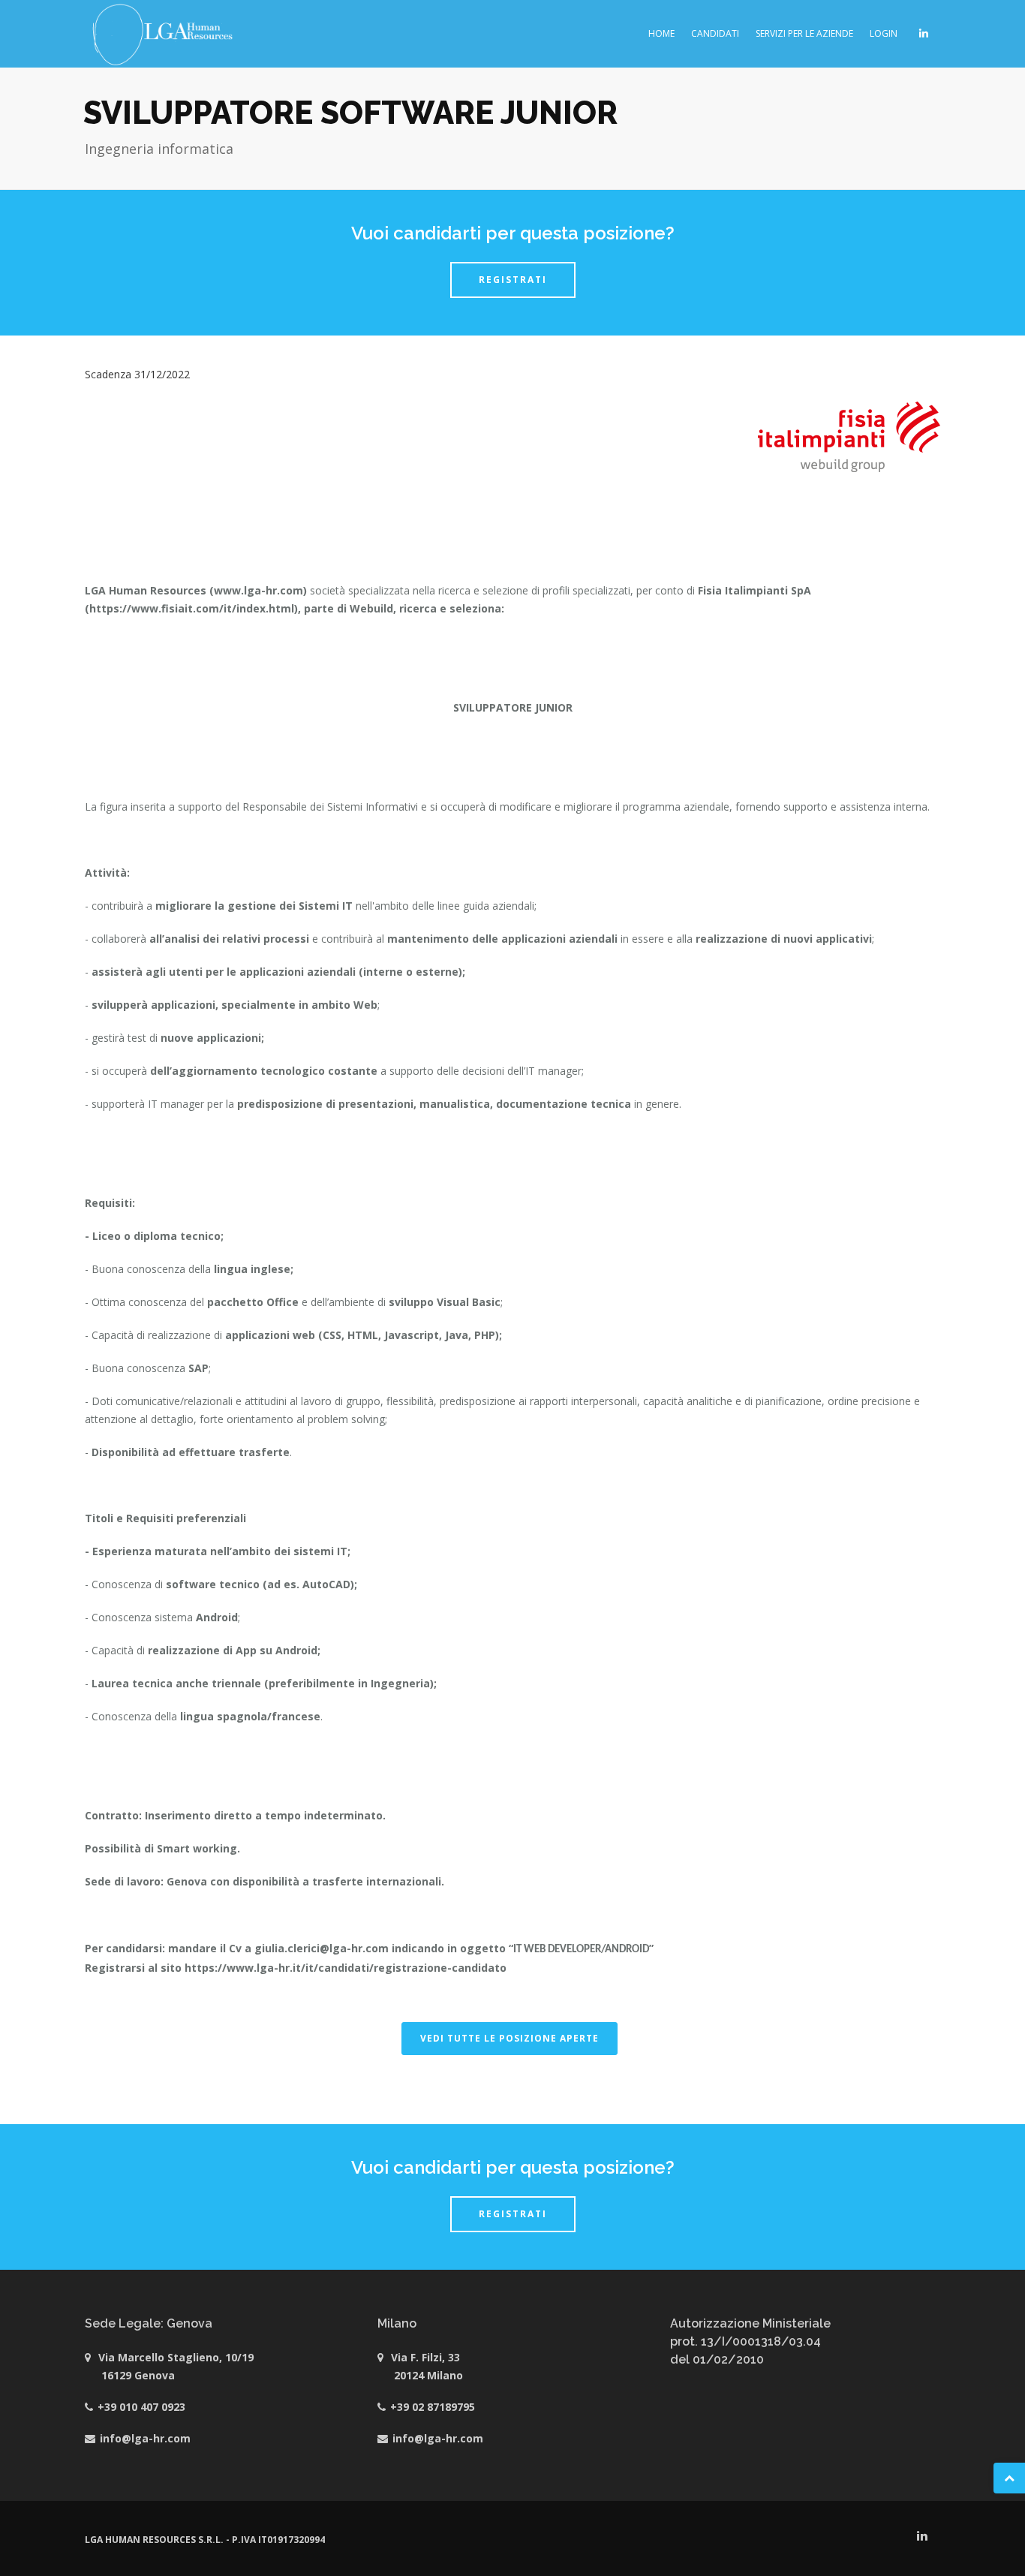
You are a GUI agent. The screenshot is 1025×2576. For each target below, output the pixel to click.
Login (884, 33)
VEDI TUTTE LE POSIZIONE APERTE (509, 2038)
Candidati (715, 33)
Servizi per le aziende (804, 33)
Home (661, 33)
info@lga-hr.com (145, 2438)
